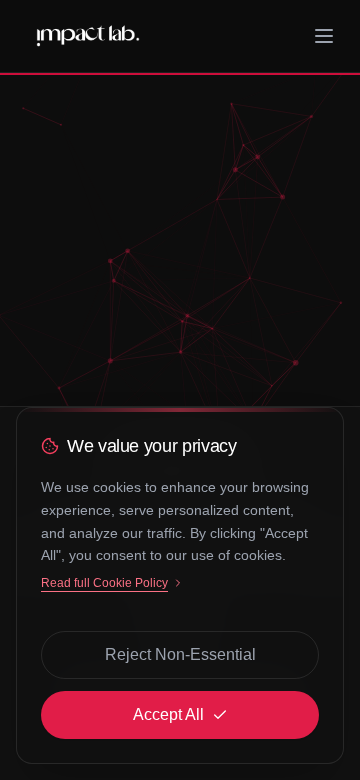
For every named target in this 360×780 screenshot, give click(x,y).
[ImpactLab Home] (88, 36)
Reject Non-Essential (180, 654)
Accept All (168, 714)
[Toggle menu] (324, 36)
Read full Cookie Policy (104, 583)
